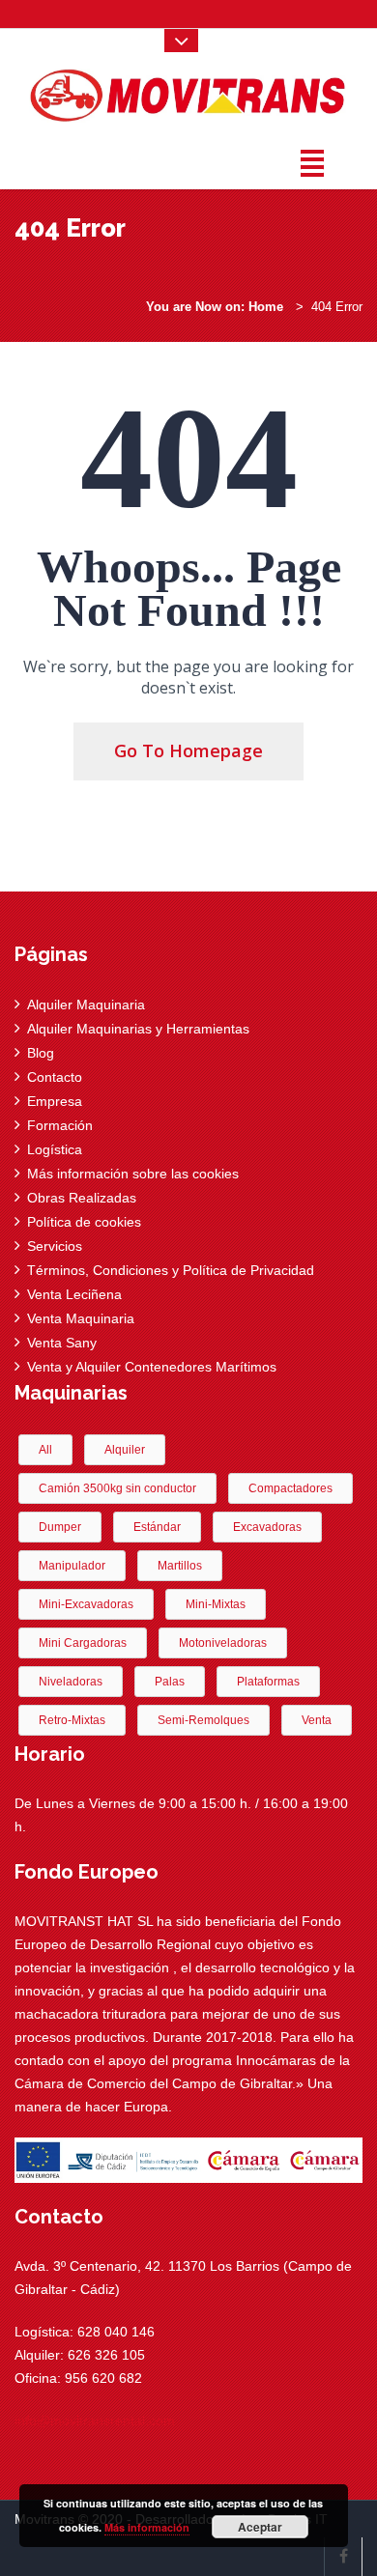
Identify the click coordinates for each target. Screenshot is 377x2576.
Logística (55, 1149)
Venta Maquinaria (81, 1318)
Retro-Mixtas (72, 1720)
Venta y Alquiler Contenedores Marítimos (152, 1367)
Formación (60, 1125)
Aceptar (260, 2527)
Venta (317, 1720)
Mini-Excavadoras (86, 1604)
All (45, 1450)
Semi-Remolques (203, 1720)
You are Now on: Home (215, 307)
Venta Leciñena (74, 1294)
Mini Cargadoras (83, 1643)
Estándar (157, 1527)
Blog (41, 1053)
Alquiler (125, 1450)
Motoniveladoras (223, 1643)
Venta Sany (62, 1343)
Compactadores (290, 1488)
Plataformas (268, 1682)
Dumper (60, 1527)
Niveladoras (71, 1682)
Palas (170, 1682)
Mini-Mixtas (216, 1604)
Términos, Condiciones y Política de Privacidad (171, 1270)
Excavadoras (267, 1527)
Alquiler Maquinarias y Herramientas (138, 1029)
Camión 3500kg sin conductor (117, 1488)
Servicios (55, 1246)
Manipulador (72, 1566)
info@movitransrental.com (95, 2420)
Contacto (55, 1077)
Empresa (55, 1101)
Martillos (180, 1566)
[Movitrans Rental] (188, 91)
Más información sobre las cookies (133, 1174)
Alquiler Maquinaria (86, 1005)
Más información (147, 2527)
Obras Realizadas (82, 1198)
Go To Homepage (188, 750)
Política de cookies (84, 1222)
